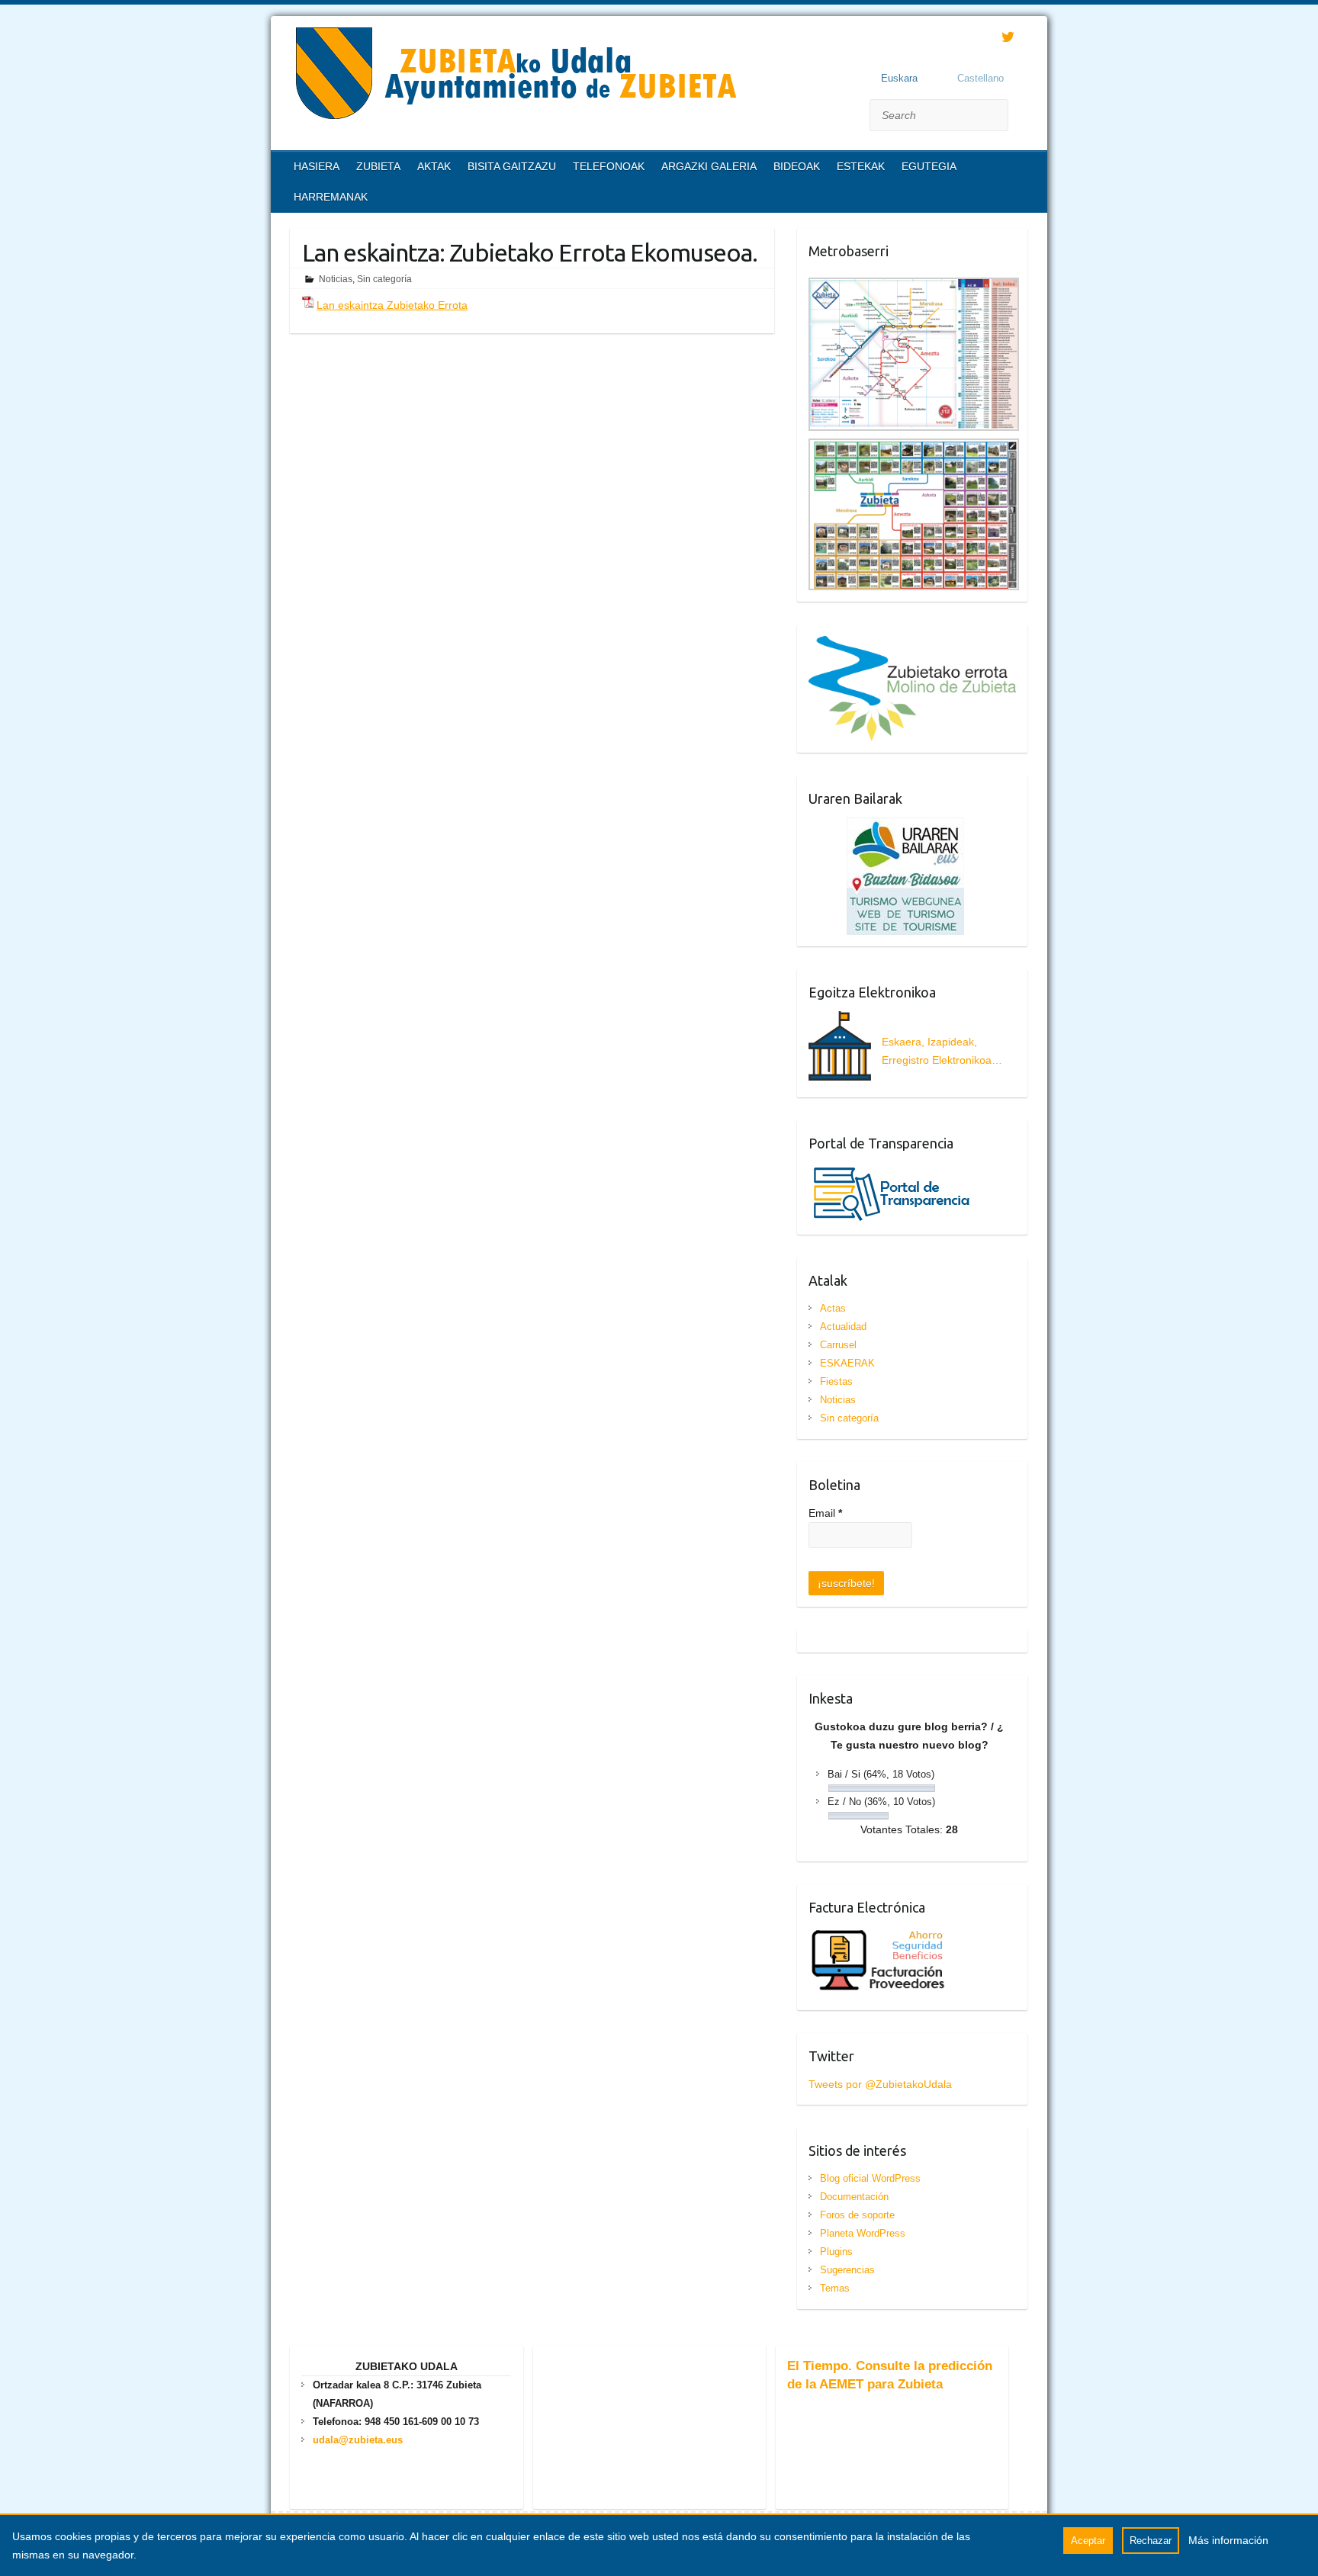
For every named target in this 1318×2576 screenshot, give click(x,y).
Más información (1228, 2540)
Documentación (854, 2197)
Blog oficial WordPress (870, 2178)
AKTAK (434, 166)
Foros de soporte (857, 2215)
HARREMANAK (331, 197)
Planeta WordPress (863, 2233)
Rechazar (1151, 2541)
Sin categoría (384, 279)
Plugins (836, 2252)
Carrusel (838, 1345)
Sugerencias (847, 2270)
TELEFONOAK (609, 166)
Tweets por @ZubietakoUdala (880, 2084)
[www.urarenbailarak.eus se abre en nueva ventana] (886, 827)
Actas (833, 1308)
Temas (835, 2288)
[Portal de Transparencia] (892, 1171)
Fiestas (836, 1381)
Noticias (336, 279)
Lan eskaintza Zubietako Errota (392, 305)
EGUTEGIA (929, 166)
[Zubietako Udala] (515, 76)
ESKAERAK (847, 1363)
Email (825, 1513)
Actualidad (843, 1327)
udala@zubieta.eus (358, 2440)
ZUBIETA (378, 166)
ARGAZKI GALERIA (709, 166)
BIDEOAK (797, 166)
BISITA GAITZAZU (512, 166)
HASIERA (317, 166)
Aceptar (1088, 2541)
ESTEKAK (861, 166)
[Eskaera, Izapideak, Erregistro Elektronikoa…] (913, 1077)
